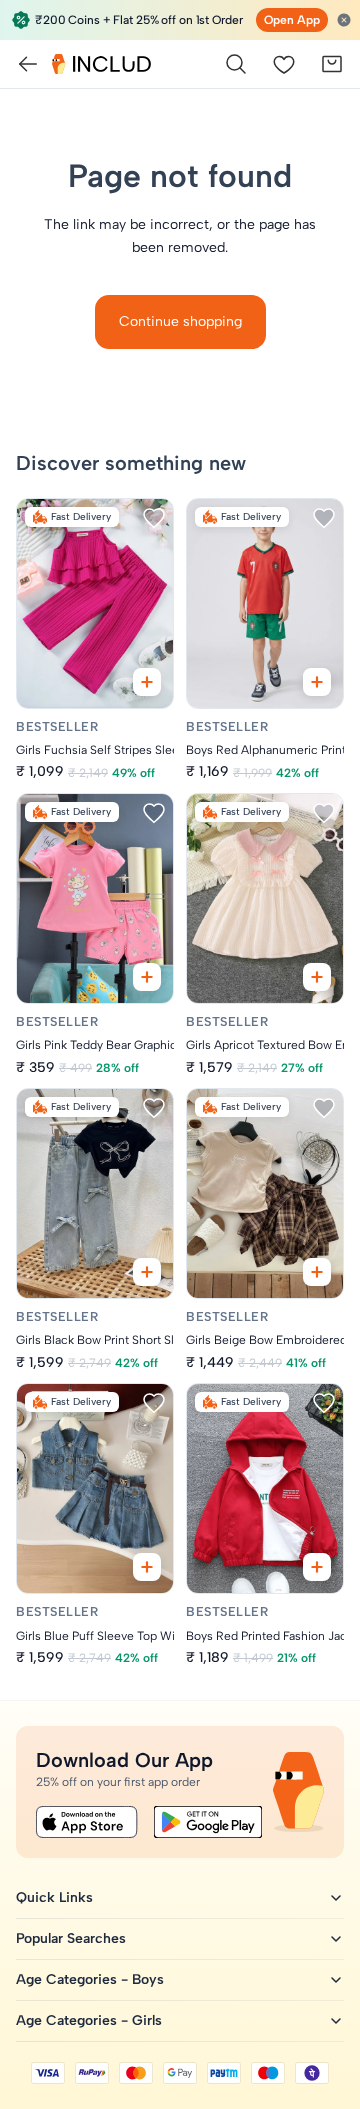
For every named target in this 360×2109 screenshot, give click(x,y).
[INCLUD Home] (101, 64)
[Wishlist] (284, 64)
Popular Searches (71, 1938)
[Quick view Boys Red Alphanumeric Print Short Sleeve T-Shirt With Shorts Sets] (317, 682)
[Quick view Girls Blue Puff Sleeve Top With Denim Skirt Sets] (147, 1567)
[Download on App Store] (87, 1822)
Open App (292, 20)
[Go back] (28, 64)
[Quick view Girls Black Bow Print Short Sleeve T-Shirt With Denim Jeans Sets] (147, 1272)
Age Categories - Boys (90, 1979)
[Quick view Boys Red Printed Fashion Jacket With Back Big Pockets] (317, 1567)
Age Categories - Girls (89, 2020)
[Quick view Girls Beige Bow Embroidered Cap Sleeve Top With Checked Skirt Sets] (317, 1272)
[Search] (236, 64)
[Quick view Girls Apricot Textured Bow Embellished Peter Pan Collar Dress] (317, 977)
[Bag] (332, 64)
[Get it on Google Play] (208, 1822)
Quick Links (54, 1897)
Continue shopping (180, 321)
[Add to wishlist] (154, 518)
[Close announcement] (344, 20)
